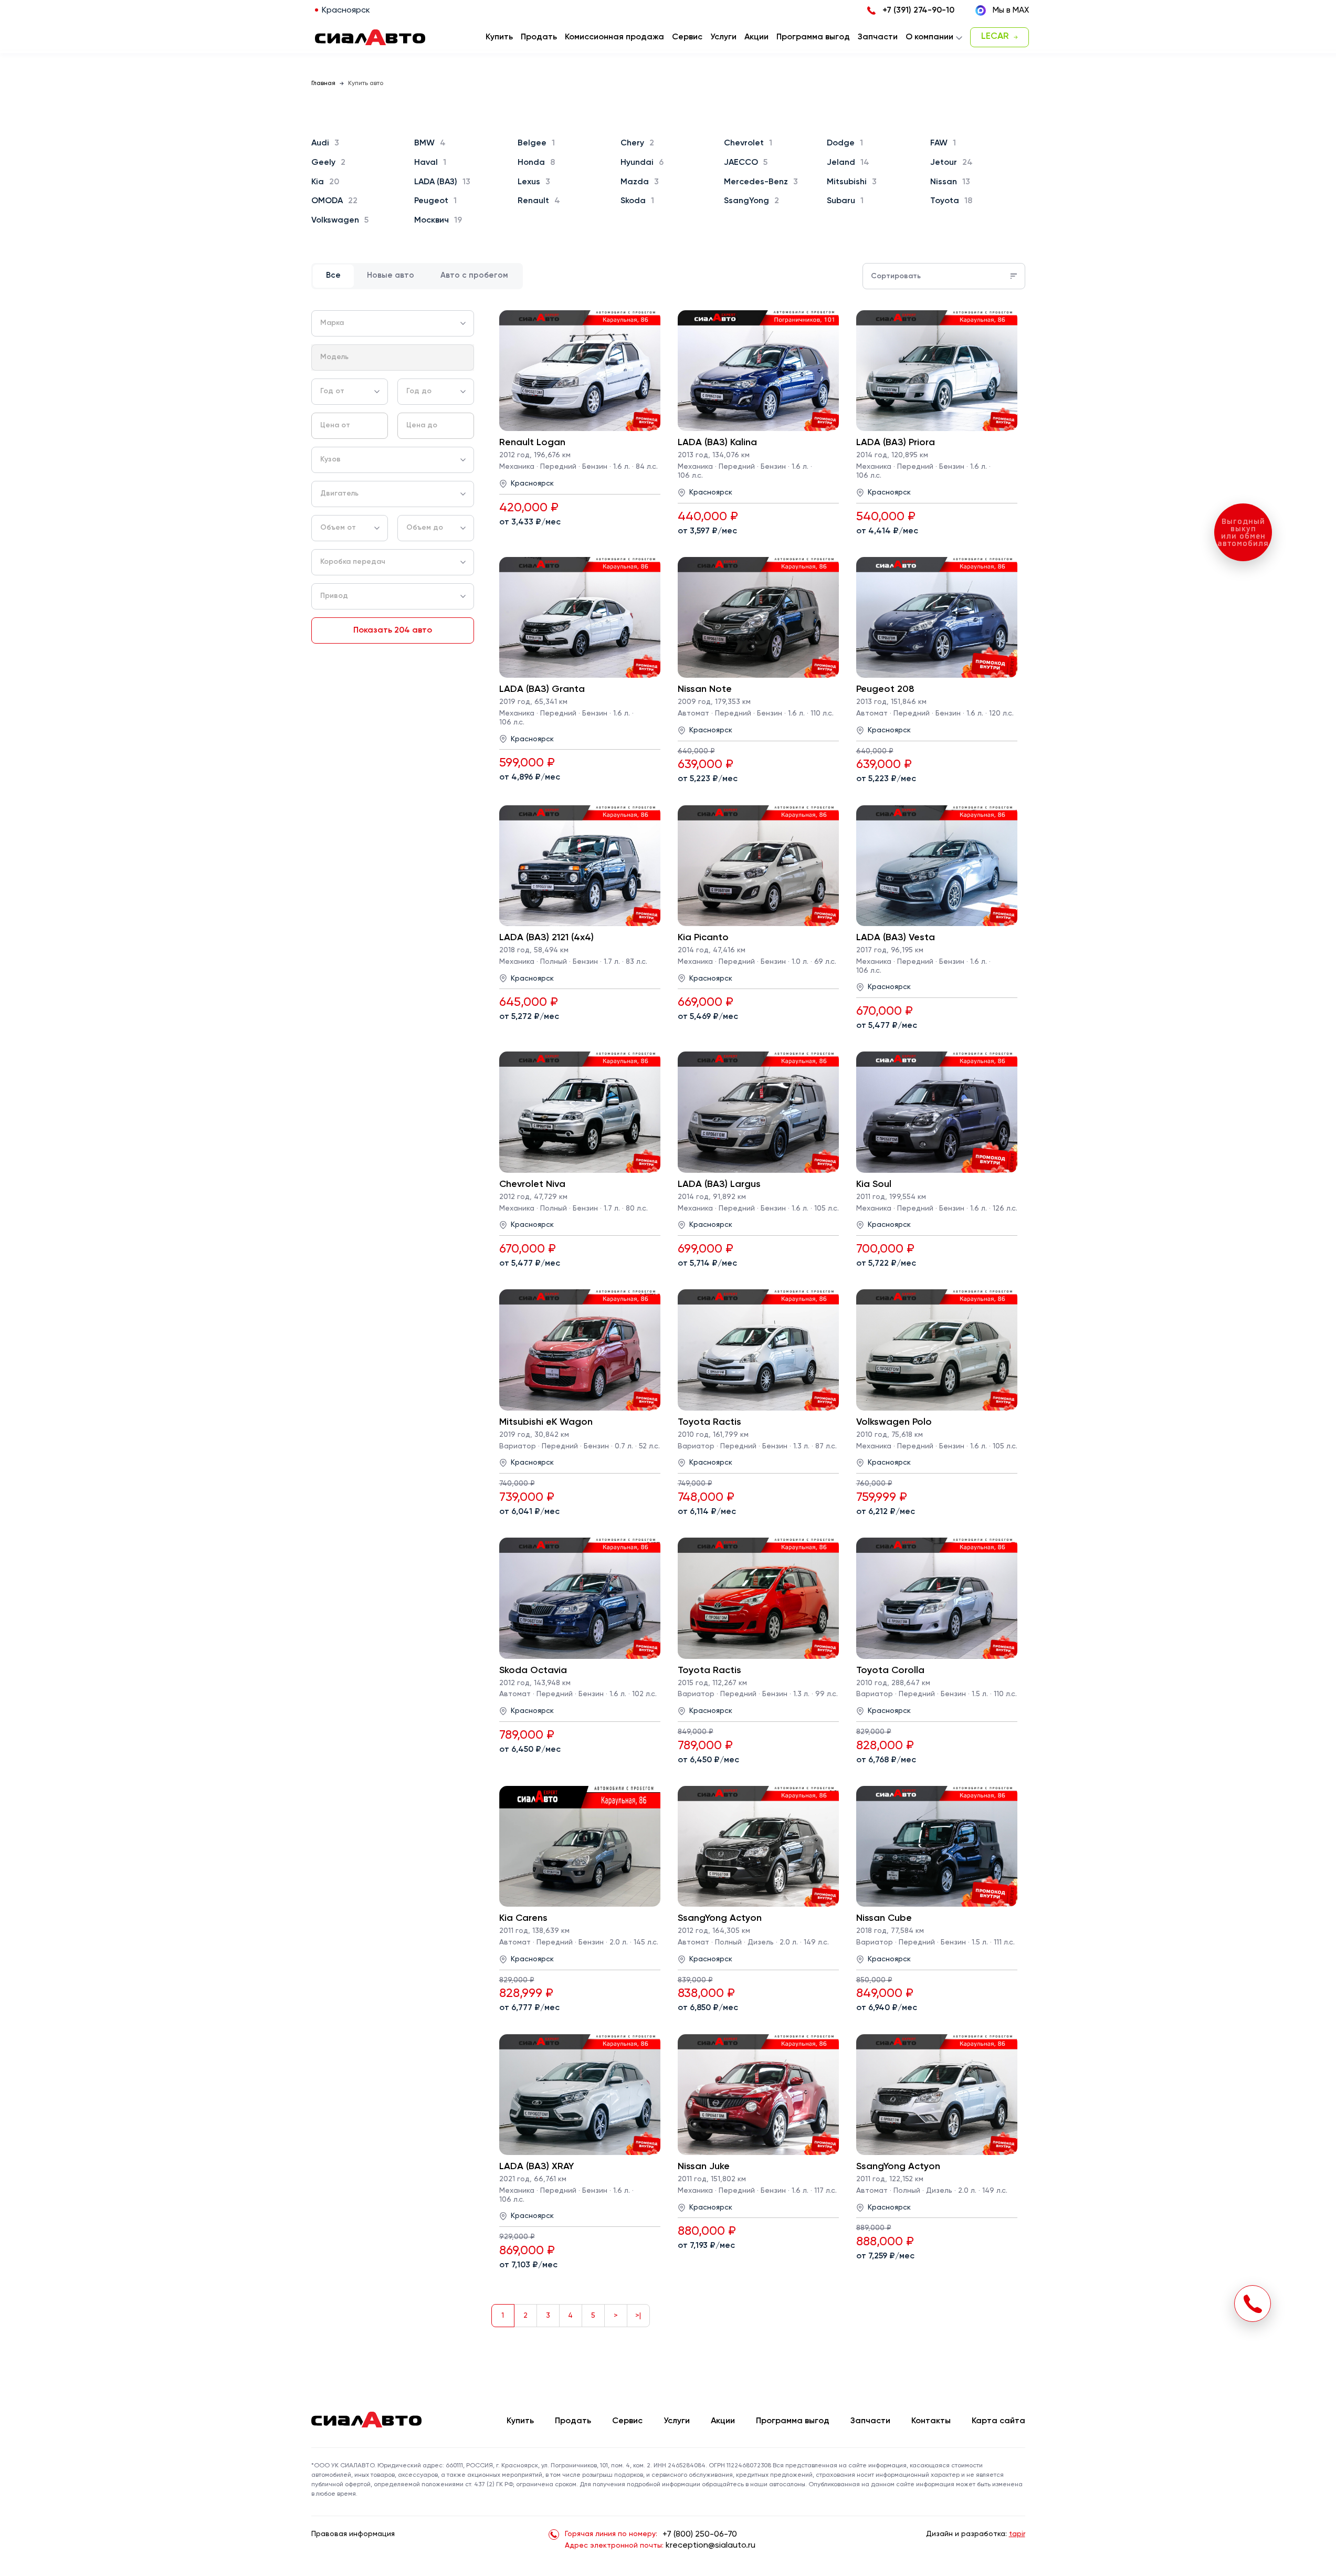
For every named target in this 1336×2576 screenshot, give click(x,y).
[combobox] (393, 323)
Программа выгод (793, 2421)
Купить (520, 2421)
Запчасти (870, 2421)
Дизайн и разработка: (976, 2534)
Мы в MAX (1011, 10)
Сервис (627, 2421)
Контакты (931, 2421)
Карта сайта (998, 2421)
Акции (723, 2421)
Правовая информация (353, 2534)
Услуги (677, 2421)
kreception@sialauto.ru (711, 2546)
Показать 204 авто (393, 630)
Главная (323, 83)
